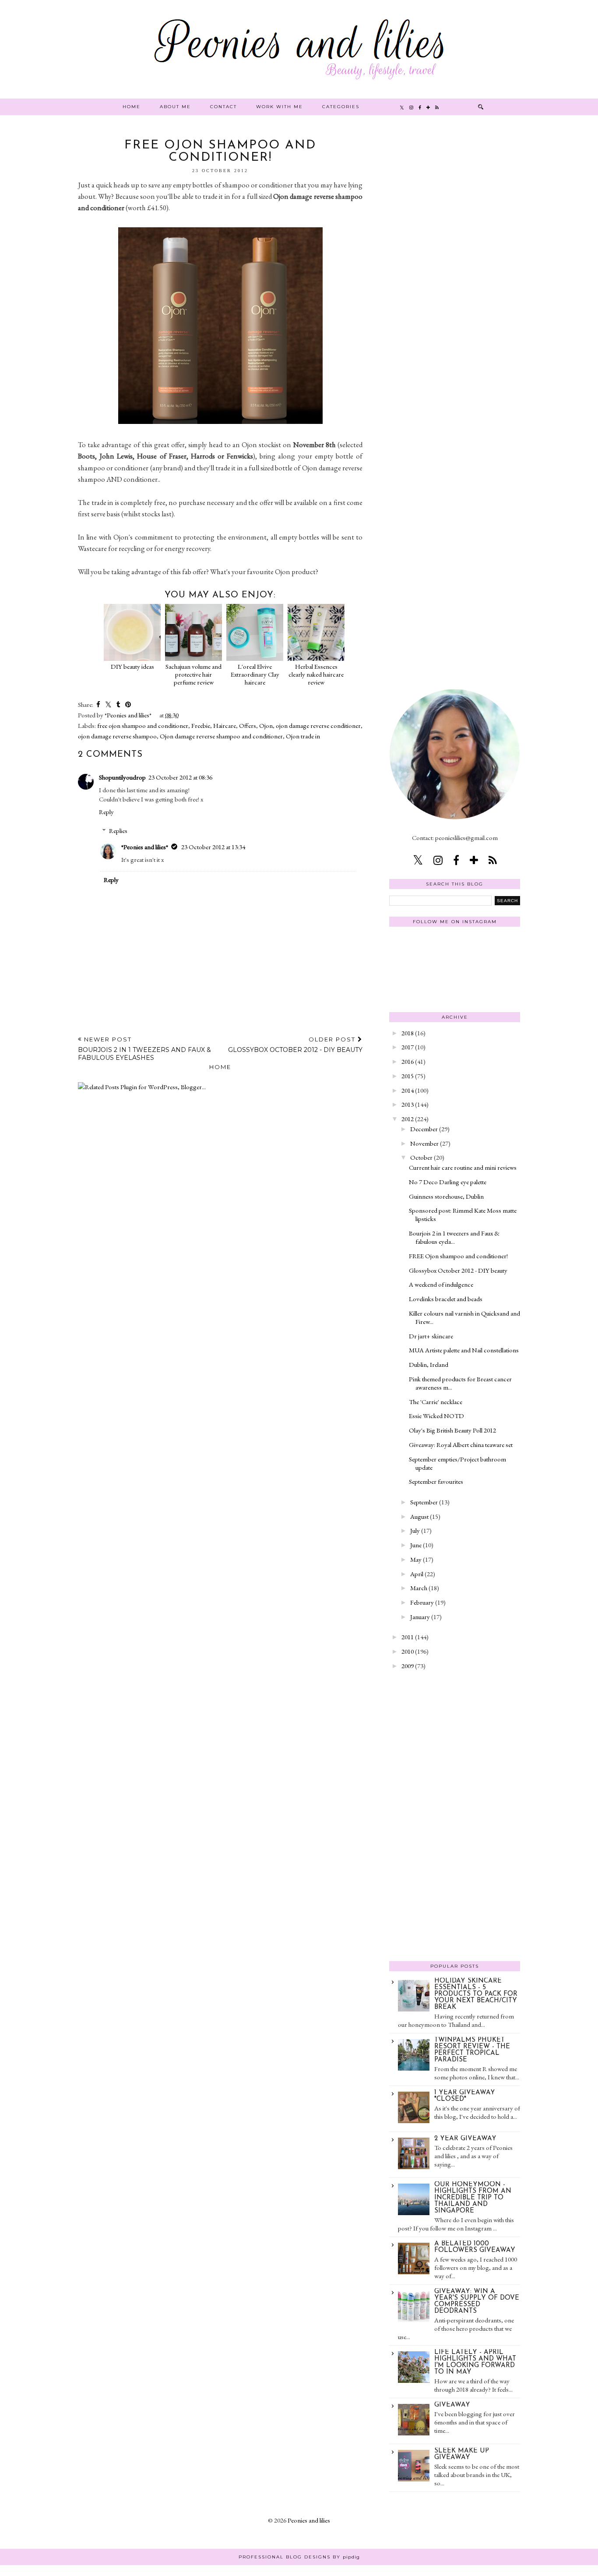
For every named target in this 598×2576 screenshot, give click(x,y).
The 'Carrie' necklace (436, 1402)
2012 (408, 1119)
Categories (341, 107)
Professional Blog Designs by (299, 2557)
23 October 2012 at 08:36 (180, 777)
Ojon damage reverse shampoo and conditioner (221, 736)
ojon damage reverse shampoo (117, 736)
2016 (408, 1061)
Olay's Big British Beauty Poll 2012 (452, 1430)
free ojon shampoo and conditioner (143, 725)
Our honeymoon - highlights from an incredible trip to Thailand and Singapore (473, 2198)
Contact (223, 107)
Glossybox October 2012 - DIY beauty (458, 1270)
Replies (118, 831)
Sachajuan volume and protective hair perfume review (193, 674)
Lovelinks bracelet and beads (446, 1299)
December (424, 1129)
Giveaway (452, 2405)
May (416, 1559)
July (415, 1530)
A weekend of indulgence (441, 1284)
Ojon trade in (303, 736)
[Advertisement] (455, 271)
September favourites (436, 1481)
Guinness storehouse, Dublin (446, 1196)
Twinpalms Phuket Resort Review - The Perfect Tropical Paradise (472, 2050)
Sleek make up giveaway (462, 2454)
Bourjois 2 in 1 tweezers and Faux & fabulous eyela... (454, 1237)
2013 (408, 1104)
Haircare (225, 725)
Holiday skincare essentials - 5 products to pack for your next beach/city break (476, 1994)
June (416, 1545)
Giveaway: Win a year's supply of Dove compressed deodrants (477, 2301)
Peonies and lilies (309, 2520)
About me (175, 107)
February (422, 1602)
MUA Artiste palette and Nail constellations (464, 1350)
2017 (408, 1047)
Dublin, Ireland (429, 1364)
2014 (408, 1090)
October (421, 1157)
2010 (408, 1651)
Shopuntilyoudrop (122, 777)
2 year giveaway (465, 2139)
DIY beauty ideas (132, 666)
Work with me (280, 107)
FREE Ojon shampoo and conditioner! (458, 1256)
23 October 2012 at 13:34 (213, 847)
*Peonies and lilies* (145, 847)
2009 (408, 1666)
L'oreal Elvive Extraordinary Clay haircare (255, 674)
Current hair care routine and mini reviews (463, 1167)
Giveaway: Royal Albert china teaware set (461, 1445)
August (419, 1516)
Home (132, 107)
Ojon (266, 725)
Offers (248, 725)
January (420, 1617)
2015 (408, 1076)
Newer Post (144, 1049)
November (424, 1143)
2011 (408, 1637)
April (417, 1574)
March (419, 1588)
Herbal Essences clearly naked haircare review (316, 674)
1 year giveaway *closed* (465, 2096)
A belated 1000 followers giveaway (475, 2247)
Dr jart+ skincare (431, 1336)
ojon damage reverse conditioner (318, 725)
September (424, 1502)
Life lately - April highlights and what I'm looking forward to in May (475, 2362)
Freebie (201, 725)
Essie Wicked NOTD (436, 1416)
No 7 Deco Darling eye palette (448, 1182)
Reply (106, 812)
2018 (408, 1033)
